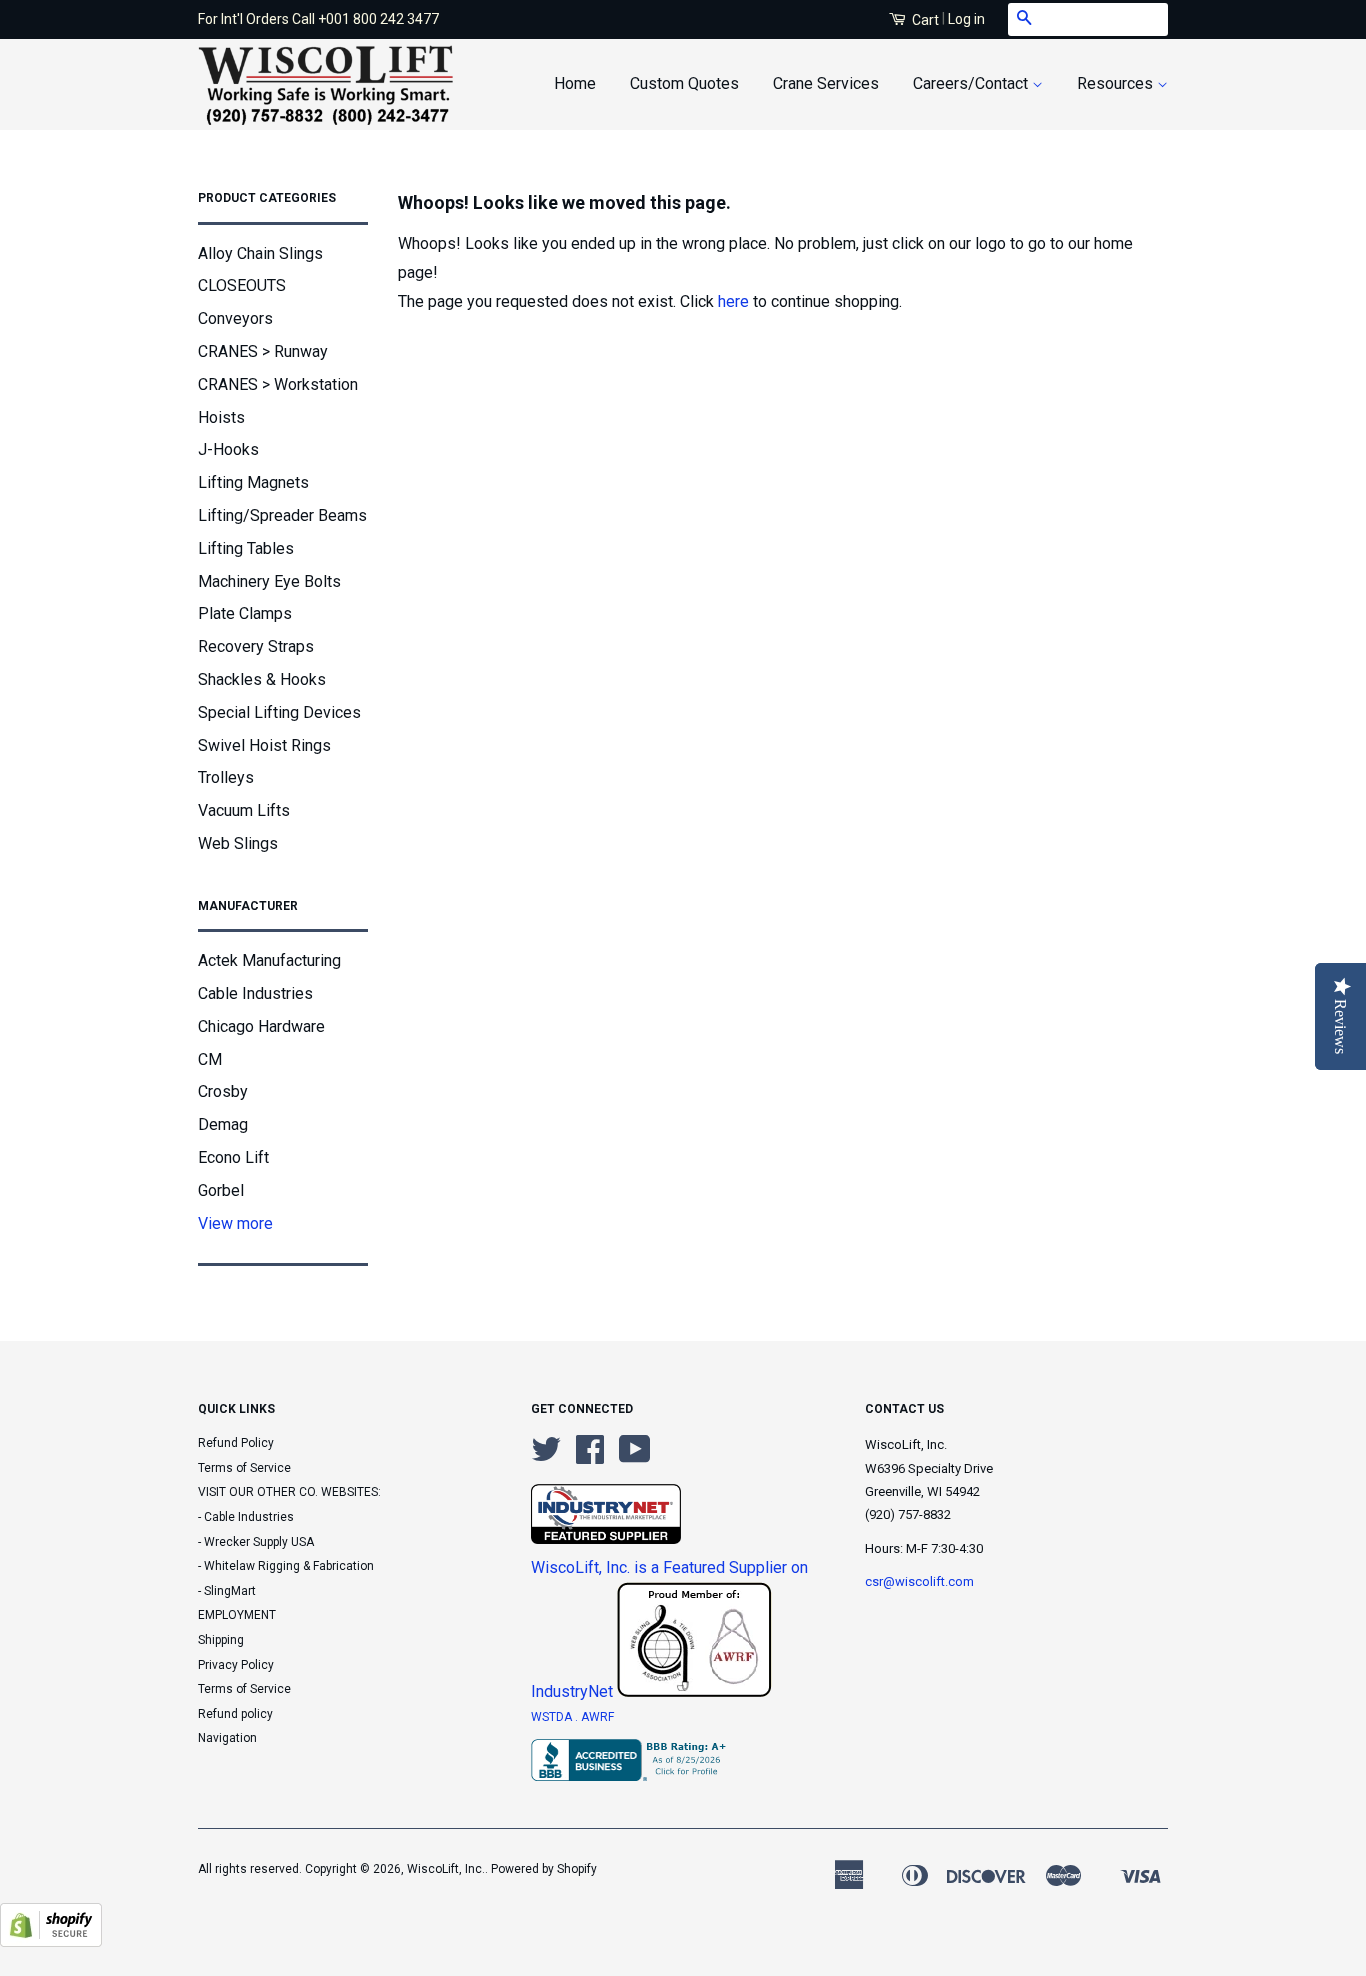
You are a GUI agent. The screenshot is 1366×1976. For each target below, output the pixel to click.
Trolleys (226, 777)
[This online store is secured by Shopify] (51, 1941)
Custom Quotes (684, 83)
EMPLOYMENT (237, 1615)
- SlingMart (227, 1591)
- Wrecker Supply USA (256, 1542)
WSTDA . (556, 1717)
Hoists (221, 417)
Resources (1117, 83)
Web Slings (238, 843)
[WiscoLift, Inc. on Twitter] (546, 1457)
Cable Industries (255, 993)
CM (210, 1059)
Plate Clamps (245, 613)
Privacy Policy (236, 1665)
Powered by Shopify (544, 1869)
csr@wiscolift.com (919, 1581)
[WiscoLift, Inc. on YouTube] (635, 1457)
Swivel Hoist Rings (264, 745)
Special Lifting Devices (279, 712)
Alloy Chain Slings (260, 253)
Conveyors (235, 318)
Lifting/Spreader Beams (282, 515)
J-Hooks (228, 449)
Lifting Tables (246, 548)
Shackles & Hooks (262, 679)
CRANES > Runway (263, 351)
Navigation (227, 1738)
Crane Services (826, 83)
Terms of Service (244, 1468)
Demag (223, 1124)
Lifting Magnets (253, 482)
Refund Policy (236, 1443)
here (733, 301)
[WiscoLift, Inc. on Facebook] (590, 1457)
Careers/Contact (972, 83)
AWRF (597, 1717)
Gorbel (221, 1190)
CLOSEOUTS (242, 285)
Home (575, 83)
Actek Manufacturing (269, 960)
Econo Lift (233, 1157)
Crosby (223, 1091)
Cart (924, 20)
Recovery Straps (256, 646)
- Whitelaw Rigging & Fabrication (286, 1566)
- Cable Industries (246, 1517)
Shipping (221, 1640)
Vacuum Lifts (244, 810)
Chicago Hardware (261, 1026)
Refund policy (235, 1714)
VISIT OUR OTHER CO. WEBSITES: (289, 1492)
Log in (966, 19)
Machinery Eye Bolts (269, 581)
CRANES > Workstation (278, 384)
